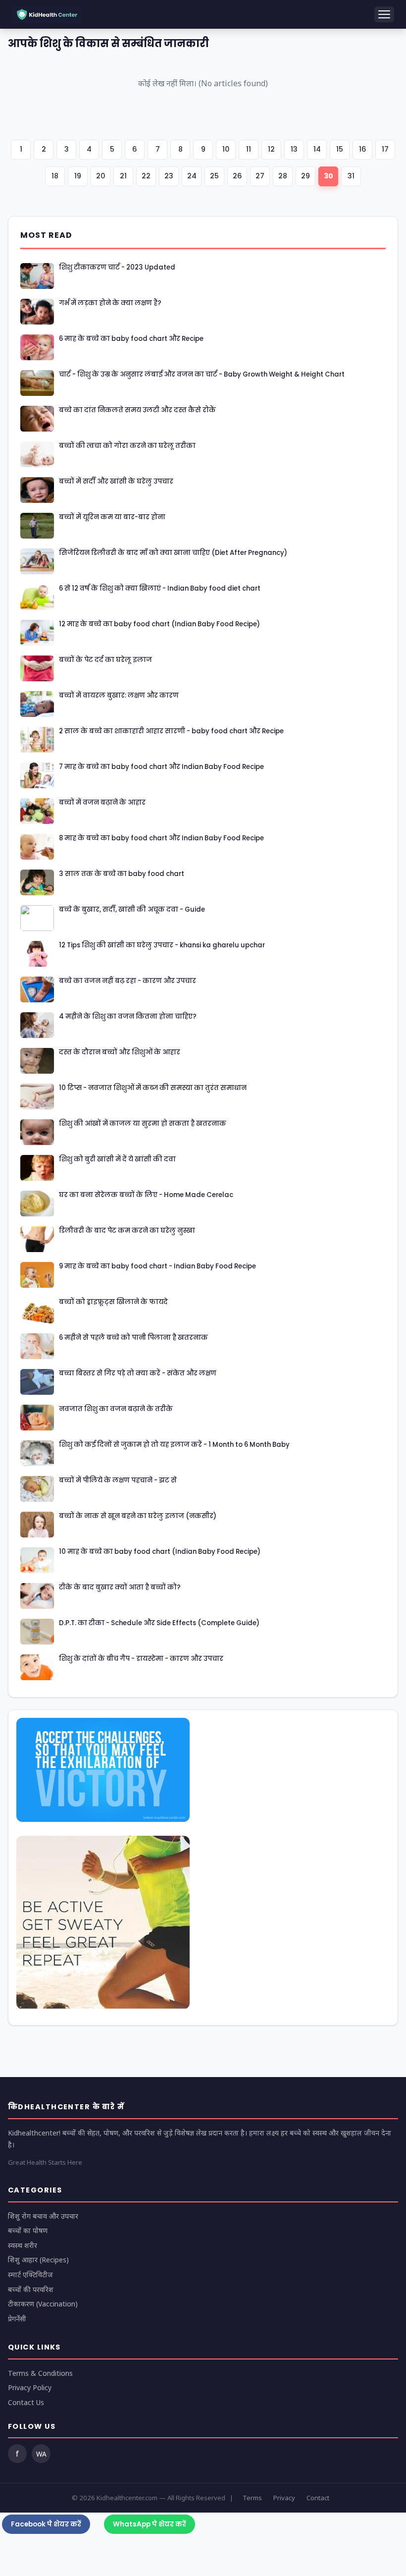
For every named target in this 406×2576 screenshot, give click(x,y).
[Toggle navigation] (384, 14)
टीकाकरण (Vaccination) (43, 2304)
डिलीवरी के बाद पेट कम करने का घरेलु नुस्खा (127, 1231)
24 (192, 176)
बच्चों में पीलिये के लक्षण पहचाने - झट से (118, 1480)
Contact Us (26, 2402)
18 (55, 176)
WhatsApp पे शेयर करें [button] (150, 2524)
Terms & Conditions (40, 2373)
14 (317, 149)
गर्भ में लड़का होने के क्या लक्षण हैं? (110, 303)
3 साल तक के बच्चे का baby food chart (122, 874)
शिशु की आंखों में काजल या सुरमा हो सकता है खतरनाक (143, 1124)
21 (123, 176)
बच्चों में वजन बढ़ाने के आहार (102, 803)
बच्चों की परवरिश (31, 2289)
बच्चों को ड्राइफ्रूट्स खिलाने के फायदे (113, 1302)
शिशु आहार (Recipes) (38, 2260)
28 (283, 176)
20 (101, 176)
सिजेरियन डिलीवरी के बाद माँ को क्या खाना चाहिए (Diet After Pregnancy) (173, 553)
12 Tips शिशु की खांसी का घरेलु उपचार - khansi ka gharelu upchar (162, 945)
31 (351, 176)
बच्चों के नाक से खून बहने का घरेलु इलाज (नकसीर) (138, 1516)
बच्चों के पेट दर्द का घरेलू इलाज (105, 660)
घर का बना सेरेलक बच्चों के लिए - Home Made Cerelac (146, 1195)
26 (237, 176)
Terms (252, 2498)
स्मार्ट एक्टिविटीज (30, 2275)
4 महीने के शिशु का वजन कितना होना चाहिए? (128, 1017)
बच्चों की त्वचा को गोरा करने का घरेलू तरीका (127, 446)
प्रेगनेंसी (17, 2319)
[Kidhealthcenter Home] (47, 15)
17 (385, 149)
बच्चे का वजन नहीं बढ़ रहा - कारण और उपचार (127, 981)
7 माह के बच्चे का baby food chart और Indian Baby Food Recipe (161, 767)
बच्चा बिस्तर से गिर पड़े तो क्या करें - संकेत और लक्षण (138, 1373)
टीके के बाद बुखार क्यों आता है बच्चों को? (120, 1588)
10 (226, 149)
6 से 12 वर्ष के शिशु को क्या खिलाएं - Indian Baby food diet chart (160, 589)
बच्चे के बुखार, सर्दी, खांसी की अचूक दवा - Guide (132, 910)
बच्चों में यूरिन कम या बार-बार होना (112, 517)
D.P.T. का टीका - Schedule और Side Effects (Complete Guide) (159, 1623)
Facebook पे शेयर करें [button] (46, 2524)
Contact (318, 2498)
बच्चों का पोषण (28, 2230)
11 (249, 149)
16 (363, 149)
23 (169, 176)
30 (329, 176)
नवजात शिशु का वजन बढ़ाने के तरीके (116, 1409)
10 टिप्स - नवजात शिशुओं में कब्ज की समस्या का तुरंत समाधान (153, 1088)
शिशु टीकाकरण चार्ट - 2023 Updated (117, 268)
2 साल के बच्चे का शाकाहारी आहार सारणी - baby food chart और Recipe (171, 731)
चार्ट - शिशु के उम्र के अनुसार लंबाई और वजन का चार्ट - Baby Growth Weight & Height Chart (202, 375)
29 (305, 176)
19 (78, 176)
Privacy (284, 2498)
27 (260, 176)
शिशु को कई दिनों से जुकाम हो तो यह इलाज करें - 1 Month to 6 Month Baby (174, 1445)
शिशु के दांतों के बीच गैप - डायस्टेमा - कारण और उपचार (141, 1659)
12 (271, 149)
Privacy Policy (30, 2387)
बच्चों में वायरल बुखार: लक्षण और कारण (119, 696)
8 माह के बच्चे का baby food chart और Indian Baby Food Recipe (161, 838)
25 (214, 176)
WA (41, 2454)
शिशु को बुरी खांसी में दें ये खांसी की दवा (117, 1159)
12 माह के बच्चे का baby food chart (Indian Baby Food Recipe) (159, 624)
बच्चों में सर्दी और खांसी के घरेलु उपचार (116, 482)
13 (294, 149)
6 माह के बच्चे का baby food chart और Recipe (131, 339)
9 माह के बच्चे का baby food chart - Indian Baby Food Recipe (157, 1266)
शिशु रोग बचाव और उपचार (43, 2216)
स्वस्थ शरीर (23, 2245)
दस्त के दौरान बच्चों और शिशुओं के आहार (120, 1052)
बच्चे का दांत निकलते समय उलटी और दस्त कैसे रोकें (137, 410)
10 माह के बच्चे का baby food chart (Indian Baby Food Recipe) (160, 1552)
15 (340, 149)
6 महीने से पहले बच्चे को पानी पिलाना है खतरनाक (133, 1338)
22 (146, 176)
